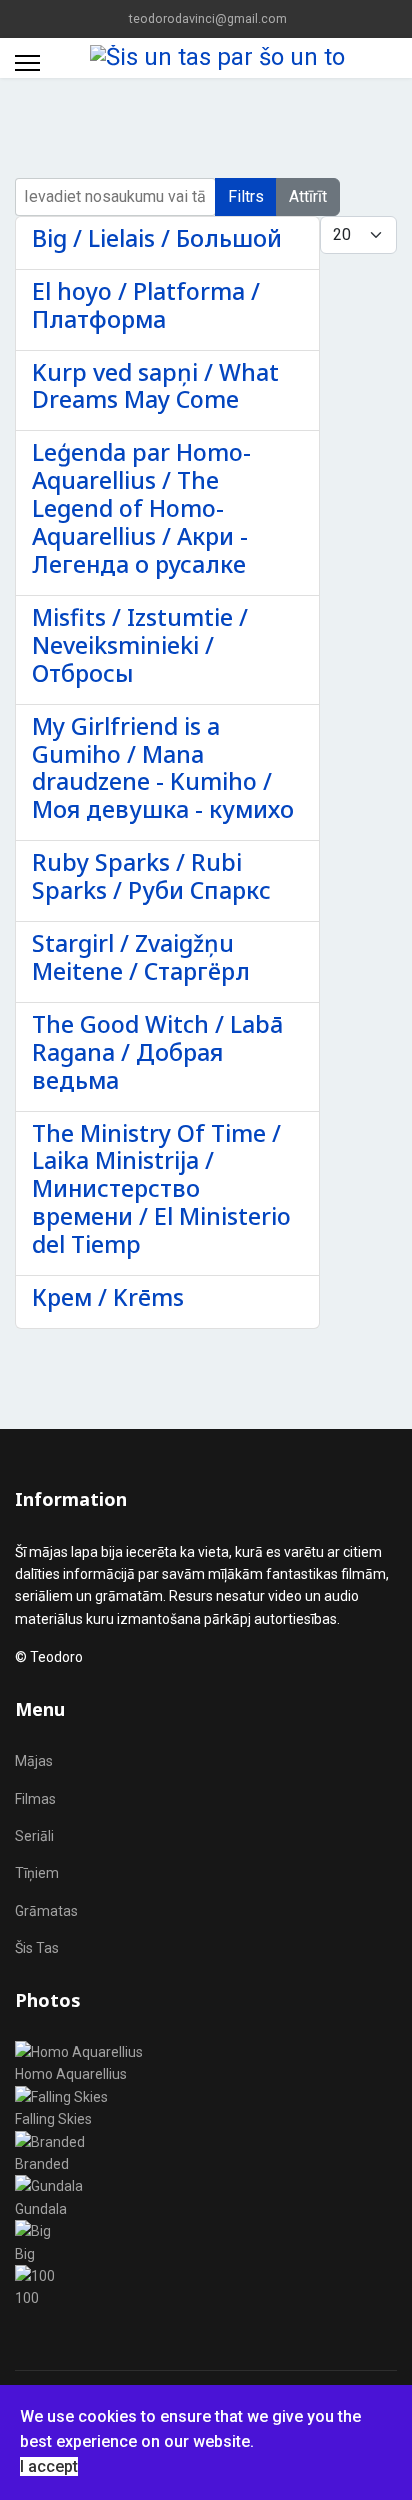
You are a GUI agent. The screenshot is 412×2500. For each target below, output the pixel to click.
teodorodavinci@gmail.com (208, 18)
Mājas (34, 1761)
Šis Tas (37, 1948)
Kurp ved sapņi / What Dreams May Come (155, 386)
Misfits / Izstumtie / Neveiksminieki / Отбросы (140, 645)
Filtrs (246, 196)
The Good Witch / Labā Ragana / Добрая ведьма (157, 1052)
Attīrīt (308, 196)
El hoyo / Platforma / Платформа (146, 305)
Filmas (35, 1799)
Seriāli (34, 1836)
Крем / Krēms (108, 1297)
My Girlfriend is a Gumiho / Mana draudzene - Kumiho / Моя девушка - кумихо (163, 768)
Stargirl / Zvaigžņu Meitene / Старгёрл (141, 957)
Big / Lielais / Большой (157, 238)
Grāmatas (46, 1911)
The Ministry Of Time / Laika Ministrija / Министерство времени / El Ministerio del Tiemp (161, 1189)
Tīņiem (37, 1873)
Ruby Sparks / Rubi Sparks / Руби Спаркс (151, 876)
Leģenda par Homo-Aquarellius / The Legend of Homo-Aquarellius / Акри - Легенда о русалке (141, 508)
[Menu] (27, 63)
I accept (49, 2466)
